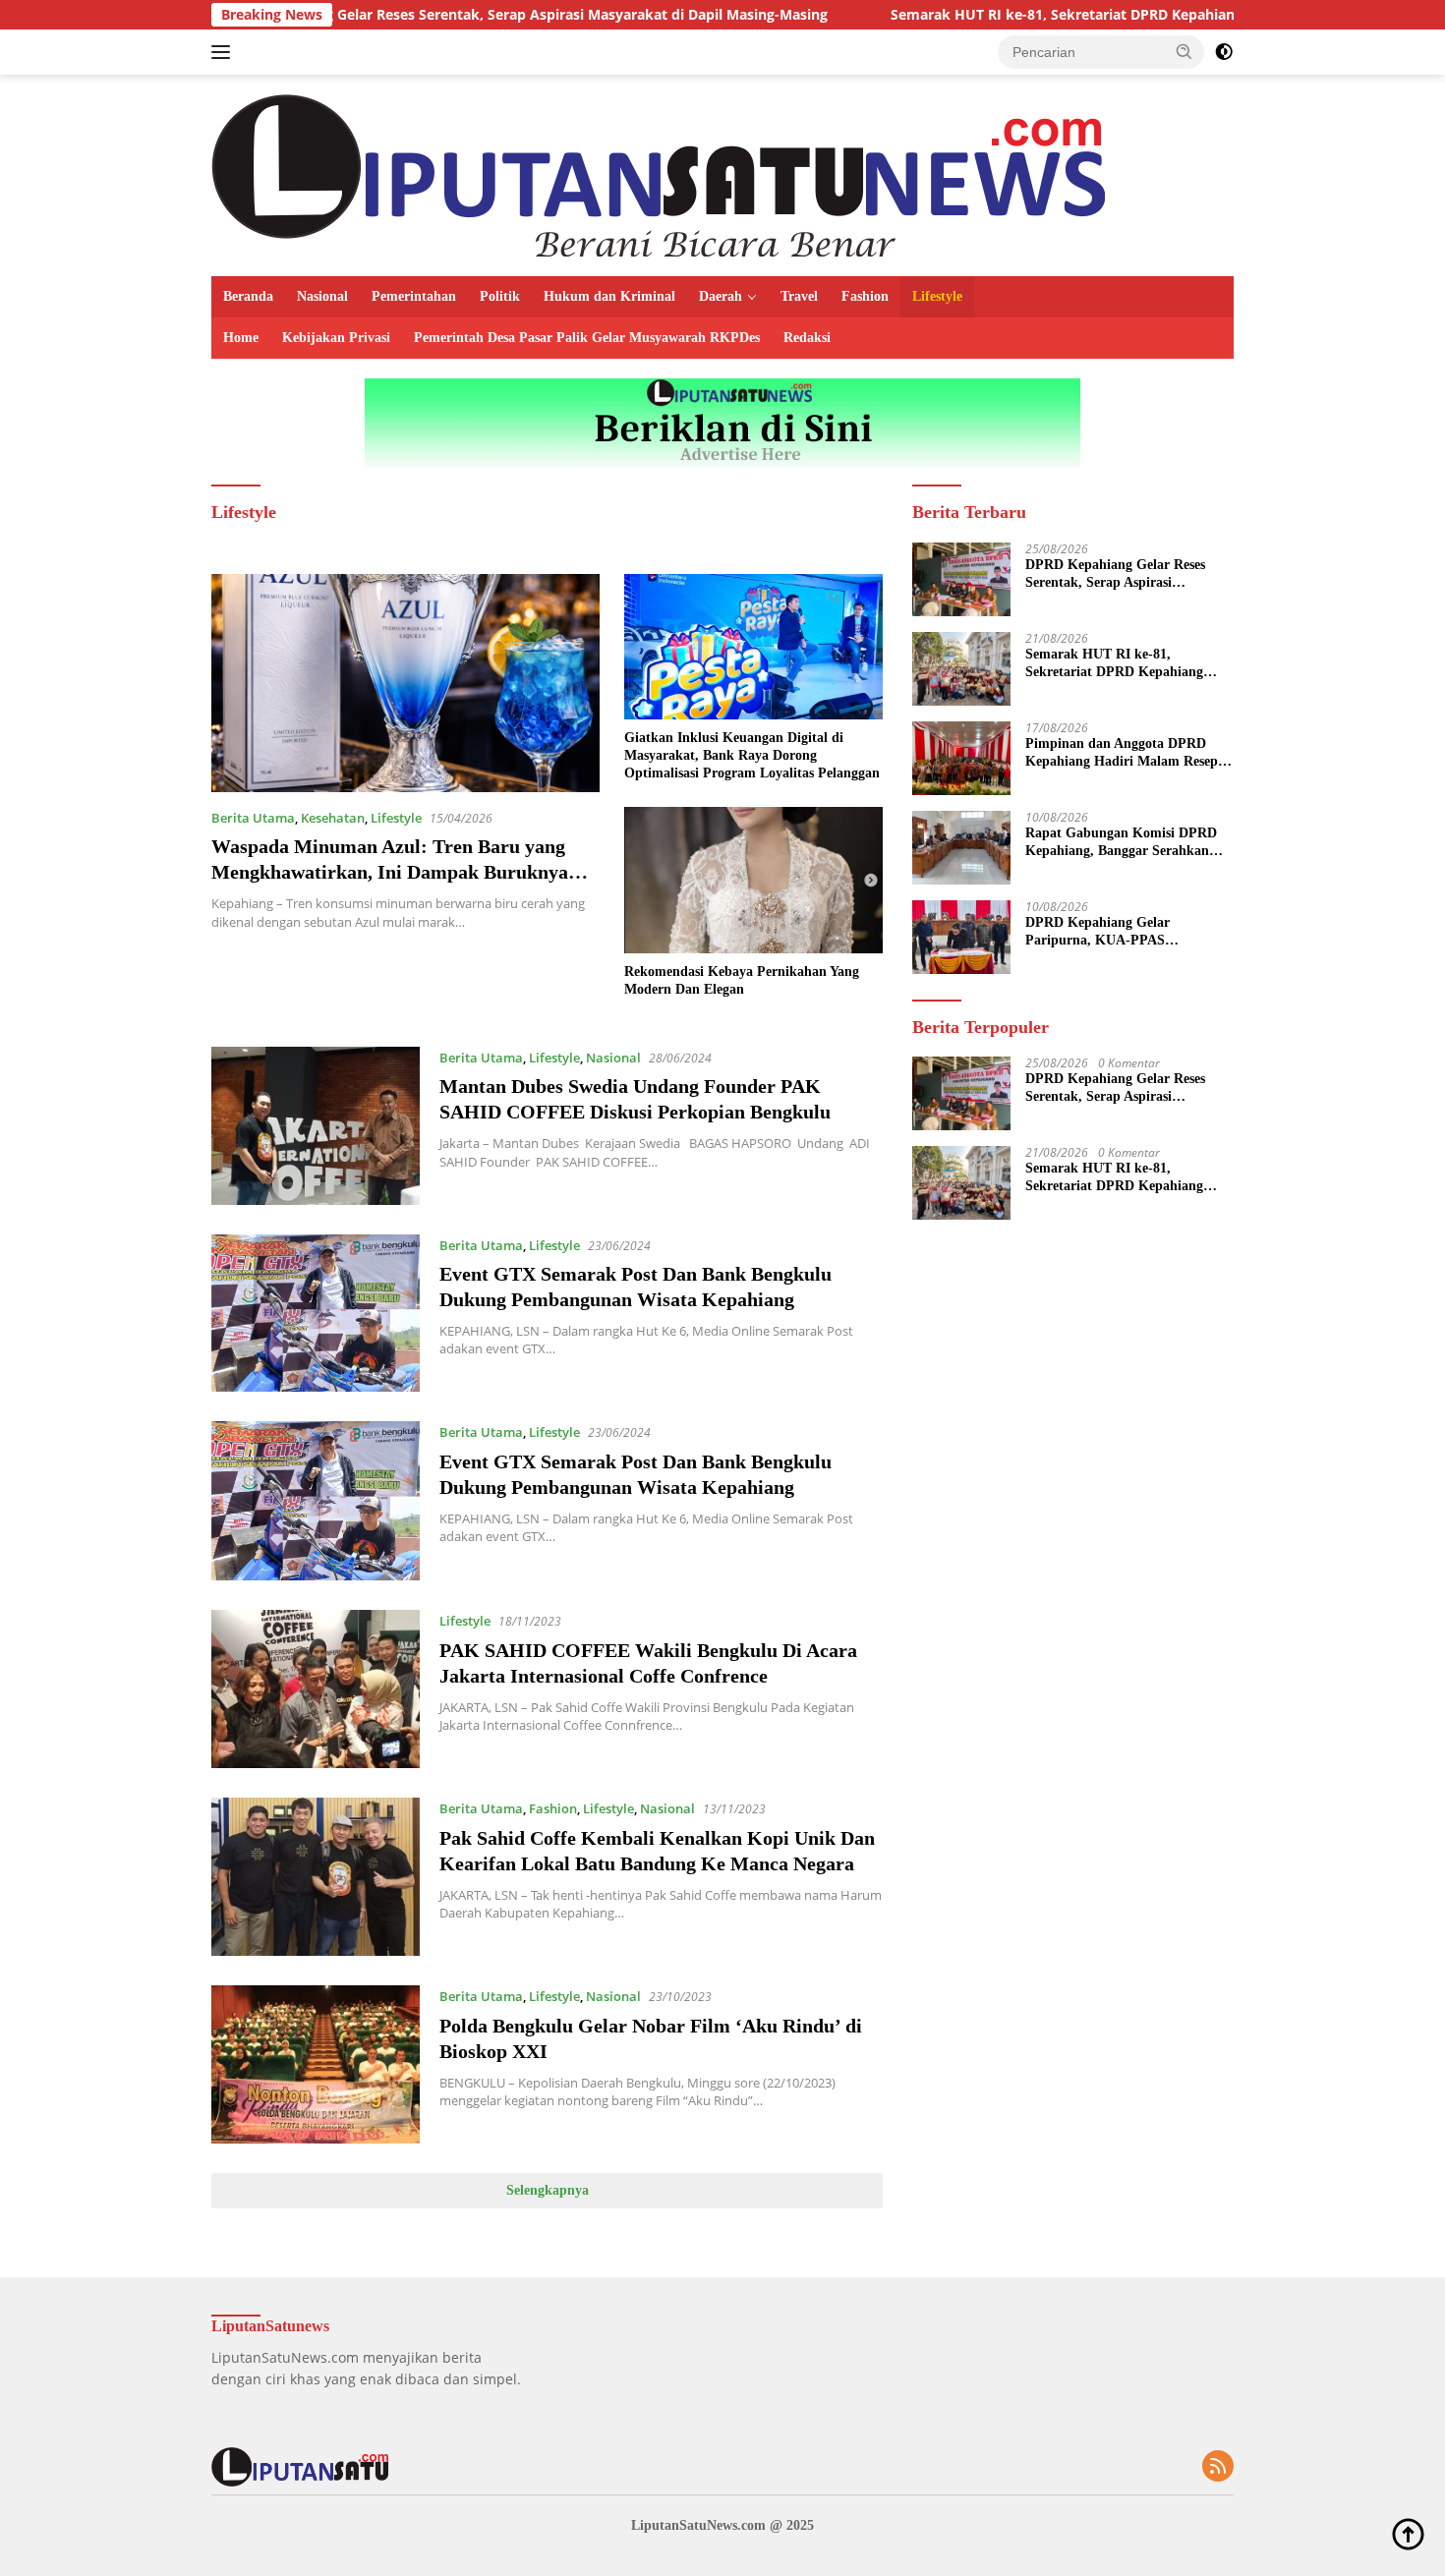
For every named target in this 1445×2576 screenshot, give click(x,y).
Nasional (322, 296)
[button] (1185, 51)
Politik (500, 296)
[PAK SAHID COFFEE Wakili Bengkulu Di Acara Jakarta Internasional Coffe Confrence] (316, 1689)
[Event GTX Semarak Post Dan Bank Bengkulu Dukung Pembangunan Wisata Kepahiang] (316, 1314)
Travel (799, 296)
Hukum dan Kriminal (609, 296)
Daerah (721, 296)
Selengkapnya (548, 2190)
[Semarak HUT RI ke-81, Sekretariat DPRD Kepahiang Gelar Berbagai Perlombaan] (961, 669)
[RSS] (1218, 2467)
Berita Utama (253, 818)
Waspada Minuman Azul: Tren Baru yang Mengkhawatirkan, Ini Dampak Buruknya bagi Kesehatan (390, 872)
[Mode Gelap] (1224, 52)
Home (241, 338)
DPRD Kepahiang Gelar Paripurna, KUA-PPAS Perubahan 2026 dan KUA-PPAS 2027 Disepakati (1124, 932)
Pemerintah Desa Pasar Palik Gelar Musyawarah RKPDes (587, 338)
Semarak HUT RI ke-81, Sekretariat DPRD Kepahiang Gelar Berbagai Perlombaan (1040, 15)
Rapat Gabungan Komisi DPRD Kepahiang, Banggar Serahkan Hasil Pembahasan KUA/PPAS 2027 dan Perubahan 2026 (1121, 843)
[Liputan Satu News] (658, 173)
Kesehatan (333, 818)
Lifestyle (937, 296)
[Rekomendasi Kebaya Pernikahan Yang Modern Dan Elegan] (753, 880)
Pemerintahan (414, 296)
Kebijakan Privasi (336, 338)
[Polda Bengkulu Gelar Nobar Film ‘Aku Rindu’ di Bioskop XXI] (316, 2064)
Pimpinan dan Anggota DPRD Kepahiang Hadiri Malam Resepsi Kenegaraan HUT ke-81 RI (1126, 753)
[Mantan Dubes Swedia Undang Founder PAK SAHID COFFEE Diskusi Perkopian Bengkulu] (316, 1126)
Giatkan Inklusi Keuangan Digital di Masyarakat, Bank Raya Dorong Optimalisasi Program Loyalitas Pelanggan (752, 755)
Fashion (865, 296)
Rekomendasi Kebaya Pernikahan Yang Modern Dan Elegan (742, 980)
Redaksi (807, 338)
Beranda (248, 296)
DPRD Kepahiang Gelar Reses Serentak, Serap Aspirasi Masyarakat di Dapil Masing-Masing (404, 15)
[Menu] (225, 52)
